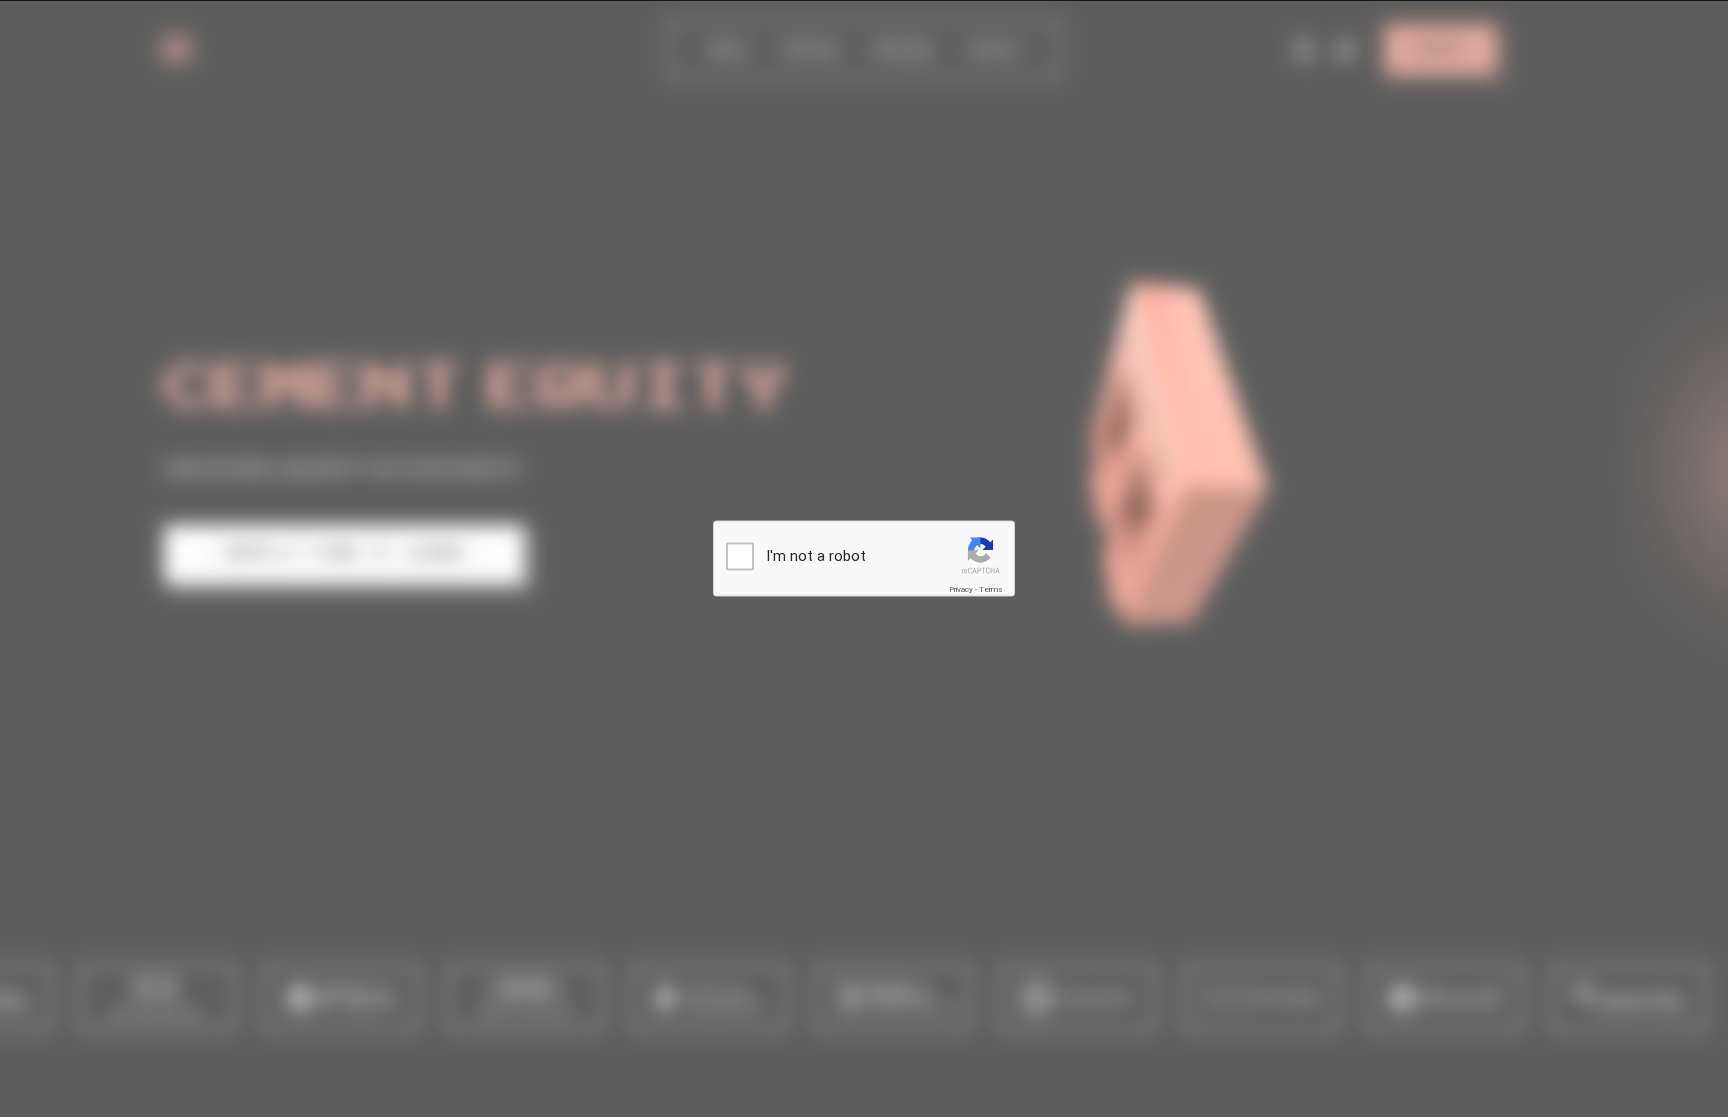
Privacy (961, 588)
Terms (991, 588)
